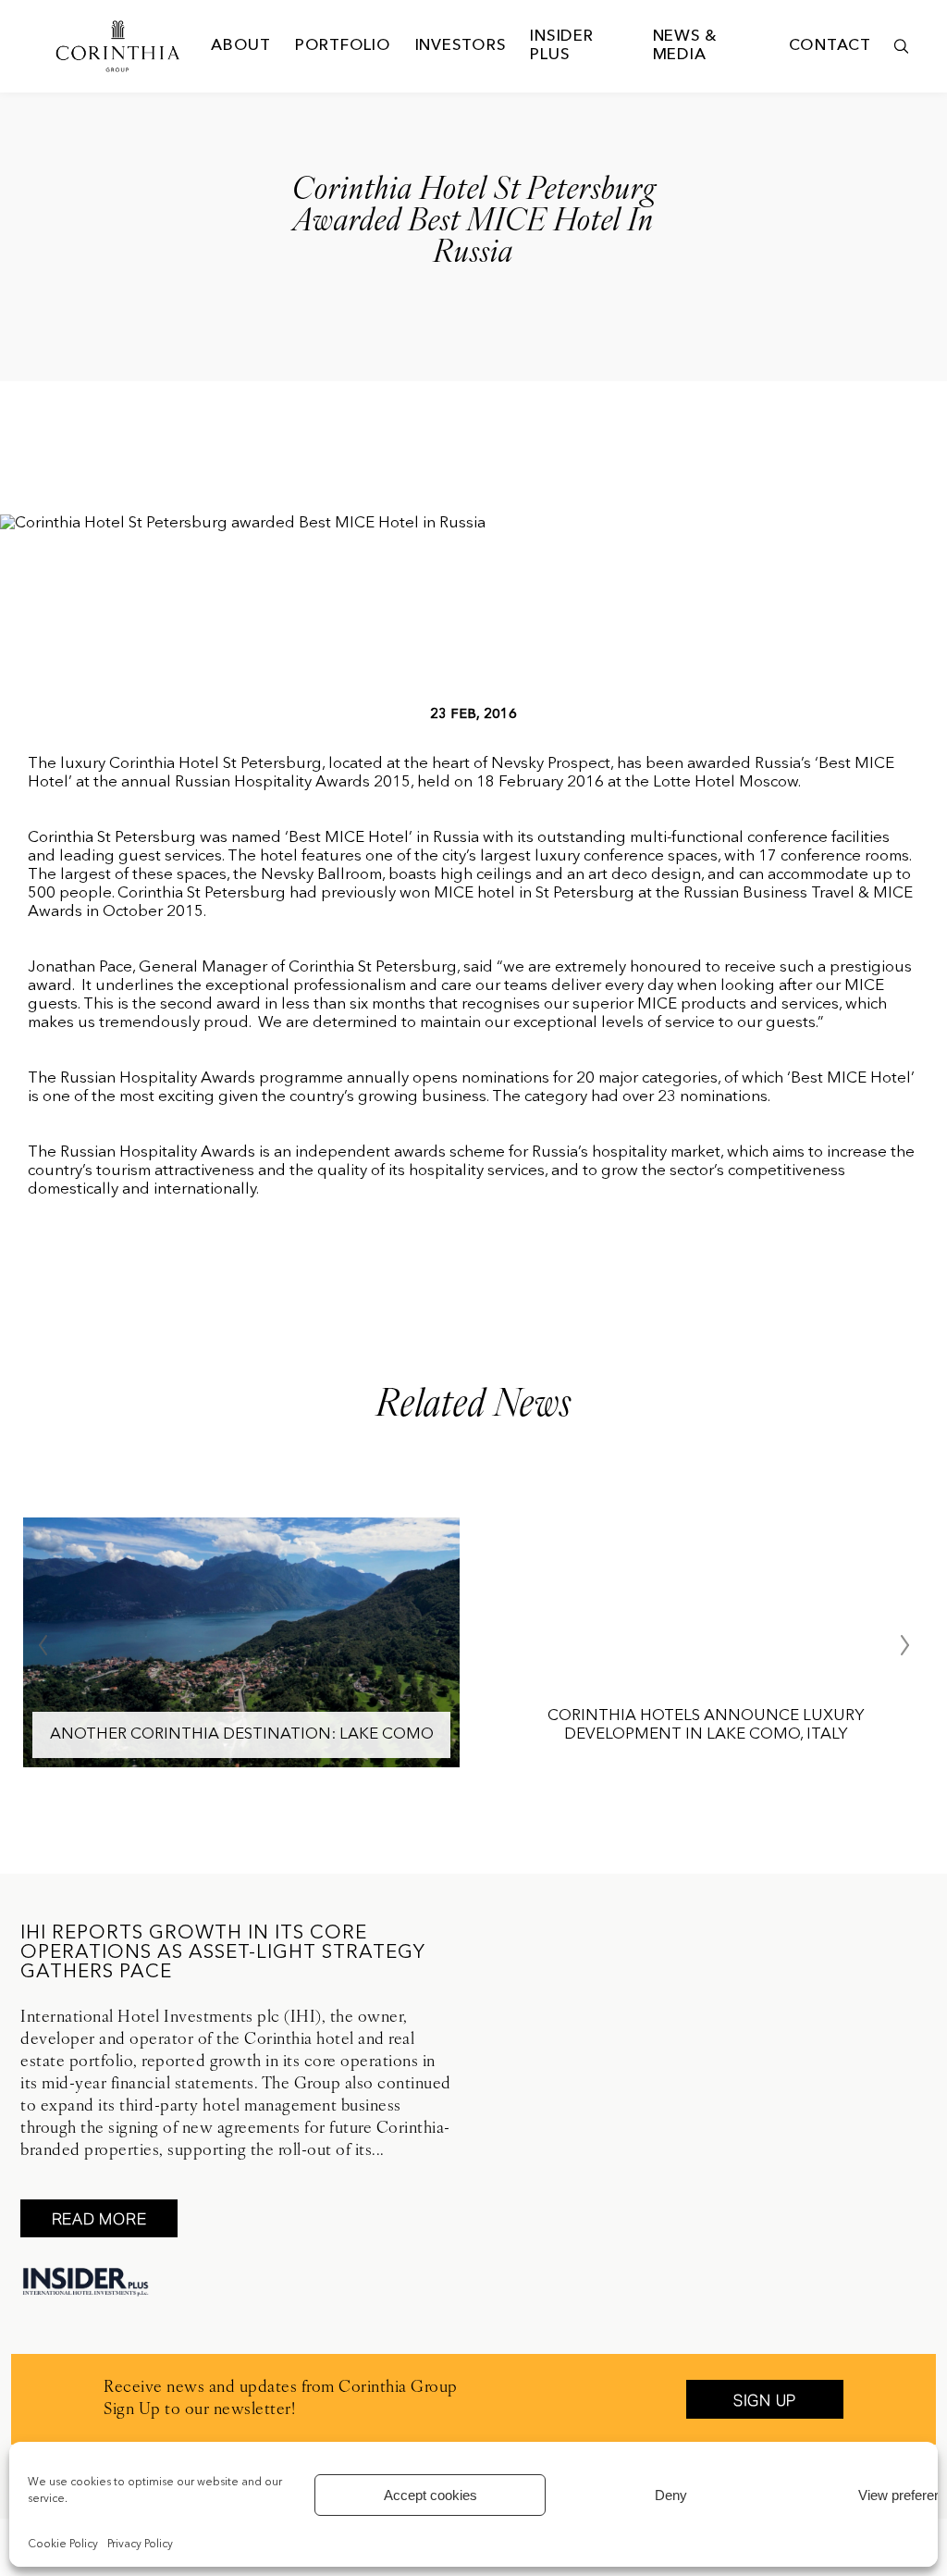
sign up (765, 2400)
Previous (43, 1645)
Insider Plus (561, 46)
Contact (830, 46)
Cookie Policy (63, 2545)
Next (904, 1645)
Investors (461, 46)
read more (99, 2219)
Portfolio (343, 46)
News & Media (685, 46)
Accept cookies (430, 2495)
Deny (671, 2495)
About (241, 46)
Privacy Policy (140, 2545)
